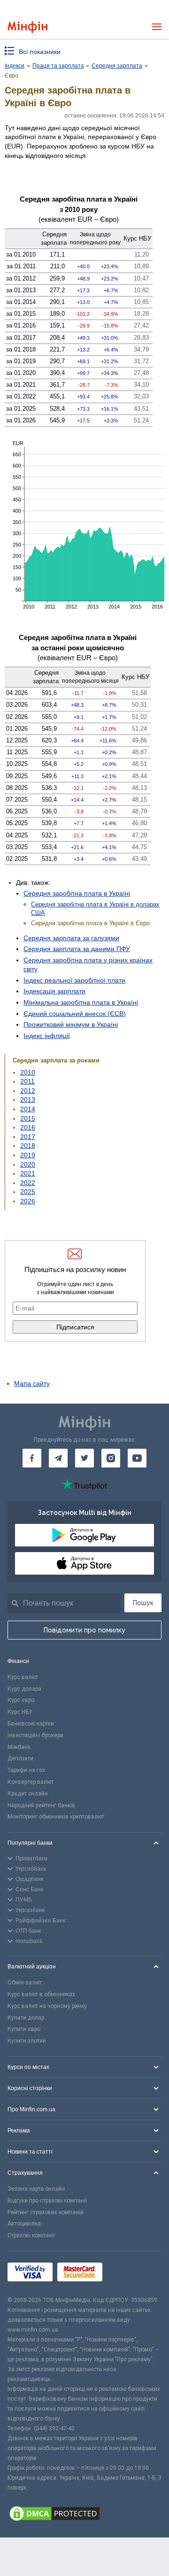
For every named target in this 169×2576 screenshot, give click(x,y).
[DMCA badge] (84, 2515)
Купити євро (24, 2029)
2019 (28, 1155)
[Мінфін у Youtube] (137, 1458)
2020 (28, 1164)
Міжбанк (19, 1747)
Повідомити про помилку (84, 1630)
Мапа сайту (32, 1383)
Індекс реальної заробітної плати (74, 980)
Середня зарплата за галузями (71, 938)
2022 (28, 1183)
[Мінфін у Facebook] (32, 1458)
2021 (28, 1173)
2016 (28, 1127)
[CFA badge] (128, 2274)
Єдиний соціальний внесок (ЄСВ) (75, 1014)
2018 (28, 1146)
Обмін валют (25, 1983)
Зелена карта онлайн (36, 2189)
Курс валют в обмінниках (41, 1994)
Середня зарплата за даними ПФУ (77, 949)
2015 (28, 1118)
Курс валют (23, 1677)
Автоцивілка (24, 2224)
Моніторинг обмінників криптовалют (56, 1817)
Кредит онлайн (28, 1794)
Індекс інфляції (47, 1036)
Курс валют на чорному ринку (47, 2006)
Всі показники (40, 52)
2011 (27, 1081)
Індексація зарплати (54, 991)
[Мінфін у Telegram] (58, 1458)
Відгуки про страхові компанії (47, 2201)
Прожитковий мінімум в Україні (71, 1024)
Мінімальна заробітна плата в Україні (81, 1002)
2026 (28, 1201)
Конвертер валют (31, 1782)
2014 (28, 1109)
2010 (28, 1072)
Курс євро (21, 1700)
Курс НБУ (20, 1712)
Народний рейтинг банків (41, 1805)
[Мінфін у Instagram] (111, 1458)
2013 (28, 1100)
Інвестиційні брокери (35, 1735)
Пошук (143, 1603)
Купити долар (26, 2018)
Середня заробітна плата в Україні (77, 893)
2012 (28, 1091)
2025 (28, 1192)
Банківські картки (31, 1724)
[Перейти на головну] (27, 27)
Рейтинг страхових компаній (46, 2212)
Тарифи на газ (26, 1770)
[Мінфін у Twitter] (84, 1458)
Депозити (20, 1758)
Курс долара (24, 1689)
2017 (28, 1137)
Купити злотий (27, 2041)
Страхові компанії (31, 2235)
